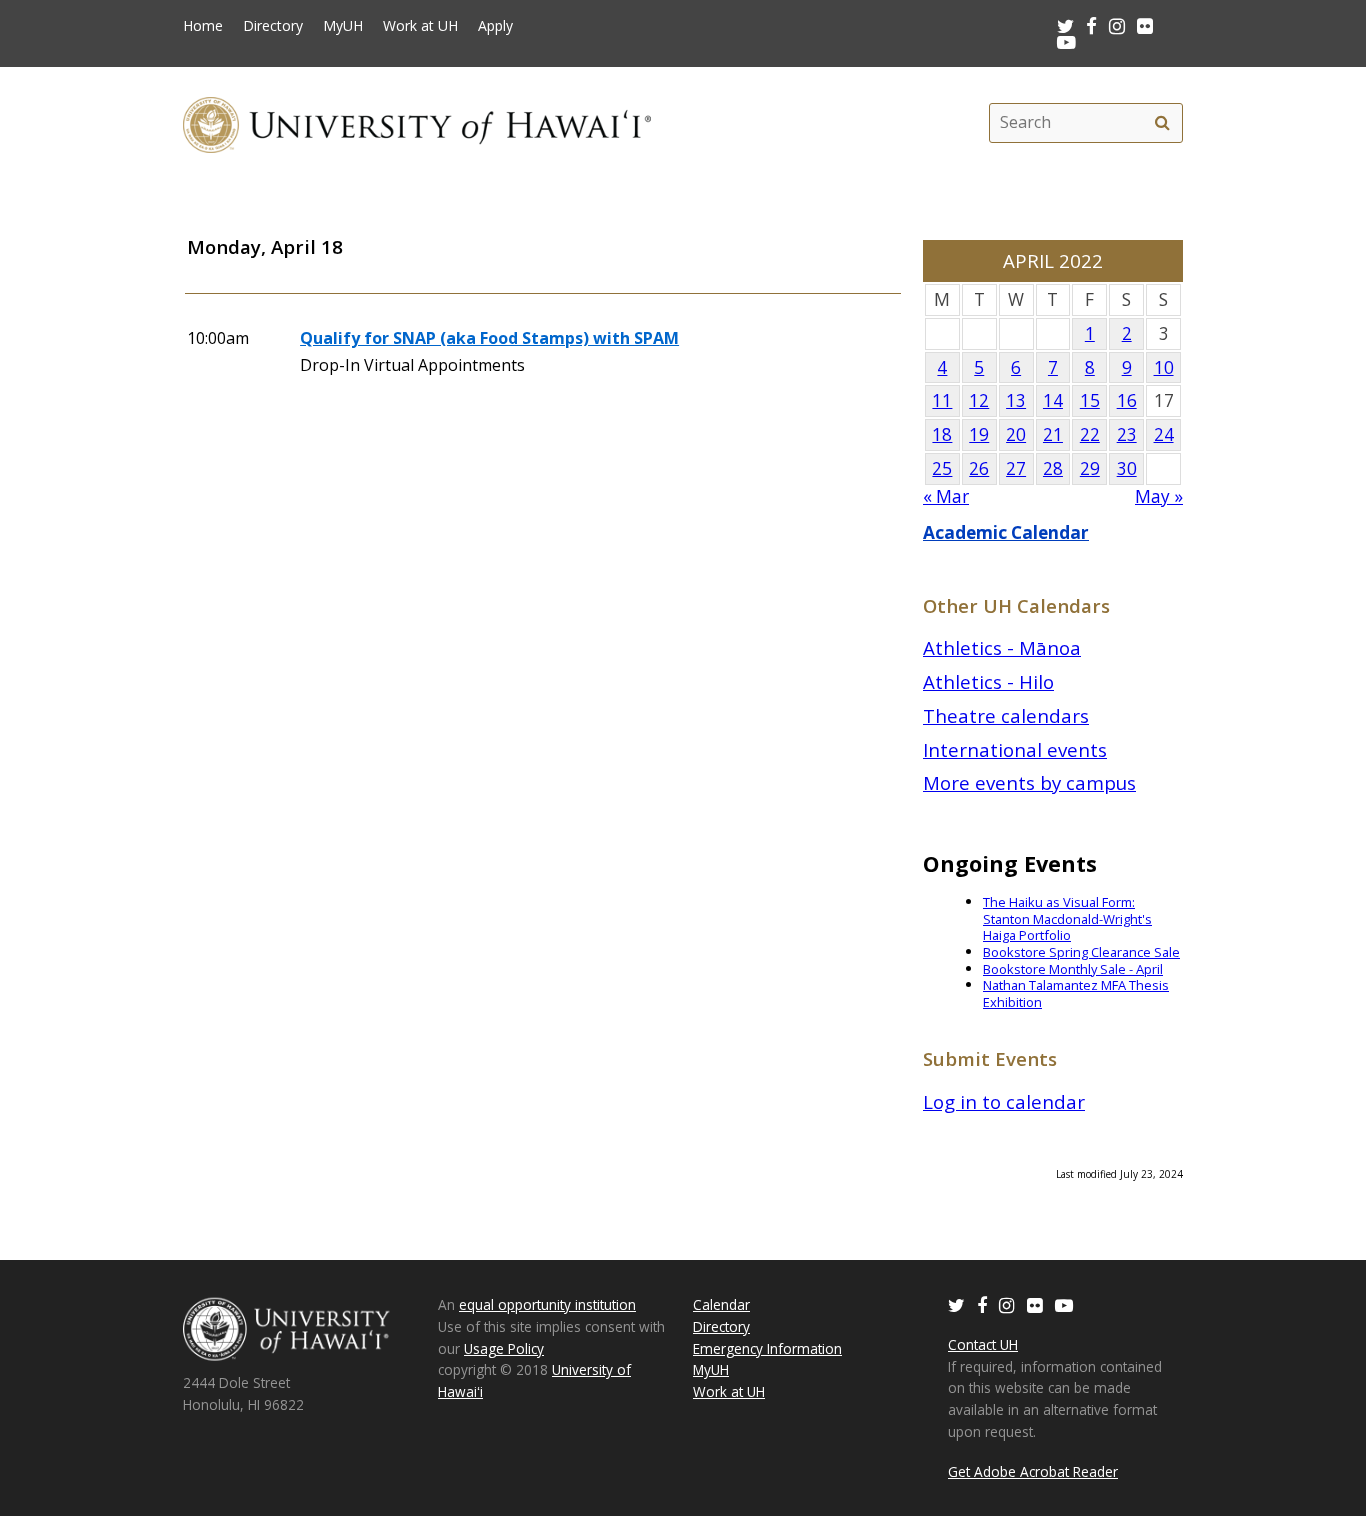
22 (1090, 434)
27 (1016, 468)
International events (1015, 749)
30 (1127, 468)
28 (1053, 468)
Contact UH (983, 1344)
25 (942, 468)
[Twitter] (956, 1304)
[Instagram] (1007, 1304)
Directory (273, 26)
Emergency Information (767, 1348)
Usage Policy (504, 1348)
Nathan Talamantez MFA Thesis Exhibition (1076, 993)
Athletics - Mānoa (1002, 647)
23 (1127, 434)
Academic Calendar (1006, 532)
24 (1164, 434)
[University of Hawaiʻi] (417, 122)
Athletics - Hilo (988, 681)
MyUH (343, 26)
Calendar (721, 1304)
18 (942, 434)
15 (1090, 400)
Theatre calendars (1006, 715)
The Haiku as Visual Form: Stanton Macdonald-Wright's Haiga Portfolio (1067, 918)
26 (979, 468)
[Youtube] (1066, 41)
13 (1016, 400)
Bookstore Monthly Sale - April (1073, 969)
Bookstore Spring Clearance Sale (1081, 952)
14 (1053, 400)
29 (1090, 468)
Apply (495, 26)
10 (1164, 367)
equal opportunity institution (547, 1304)
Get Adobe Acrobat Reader (1033, 1471)
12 (979, 400)
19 (979, 434)
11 (942, 400)
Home (203, 26)
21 (1053, 434)
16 (1127, 400)
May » (1159, 496)
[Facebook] (982, 1304)
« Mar (946, 496)
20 (1016, 434)
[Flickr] (1035, 1304)
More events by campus (1029, 782)
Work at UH (420, 26)
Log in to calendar (1004, 1101)
